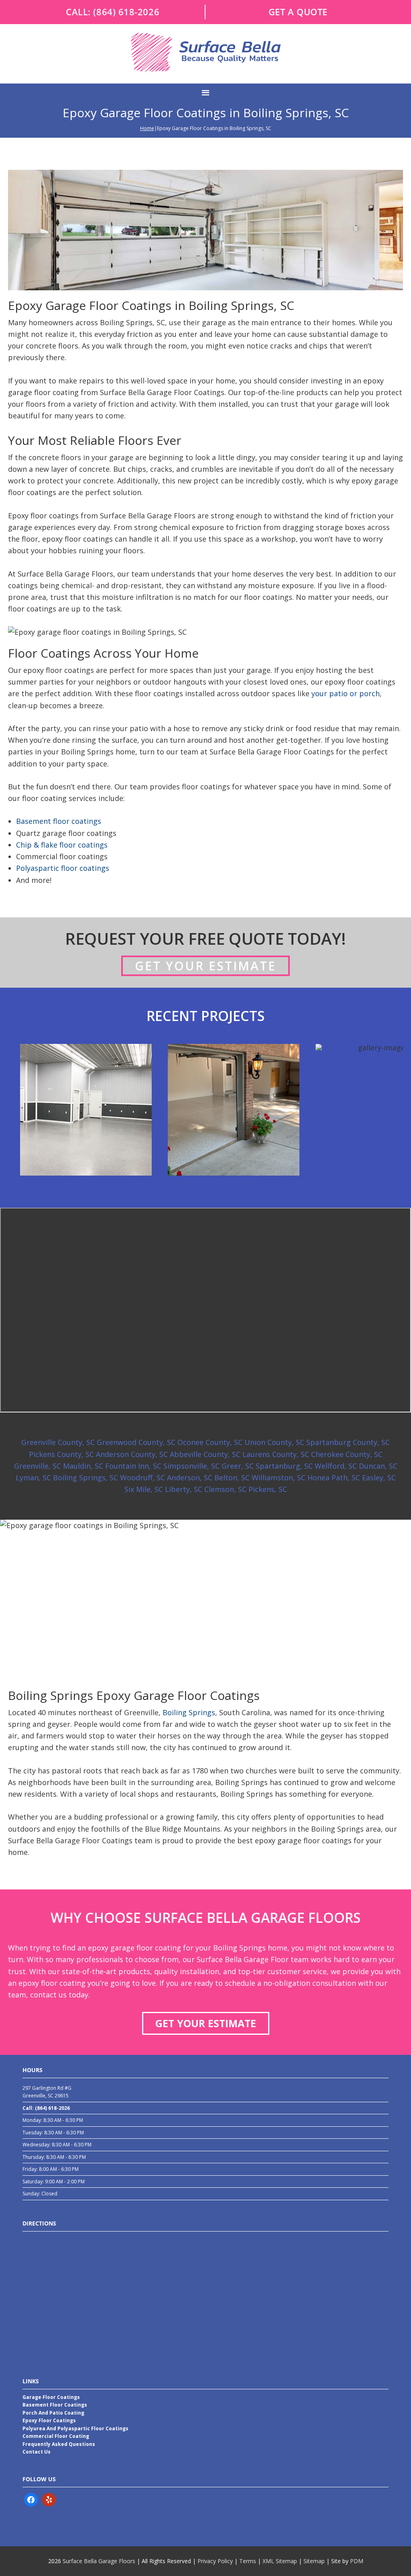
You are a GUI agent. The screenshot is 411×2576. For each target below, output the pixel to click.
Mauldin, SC (83, 1466)
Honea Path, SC (334, 1478)
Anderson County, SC (132, 1454)
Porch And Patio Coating (53, 2413)
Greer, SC (238, 1466)
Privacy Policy (215, 2561)
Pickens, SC (268, 1489)
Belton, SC (232, 1478)
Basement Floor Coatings (55, 2405)
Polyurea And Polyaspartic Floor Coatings (75, 2428)
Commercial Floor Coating (56, 2436)
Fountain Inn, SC (133, 1466)
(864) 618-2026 (126, 12)
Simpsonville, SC (191, 1466)
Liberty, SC (184, 1489)
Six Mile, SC (144, 1489)
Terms (248, 2561)
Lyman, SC (33, 1478)
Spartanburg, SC (284, 1466)
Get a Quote (298, 12)
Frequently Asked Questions (59, 2444)
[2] (205, 1185)
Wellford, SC (336, 1466)
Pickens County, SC (61, 1454)
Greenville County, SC (58, 1442)
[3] (214, 1185)
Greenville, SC (38, 1466)
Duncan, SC (378, 1466)
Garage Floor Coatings (51, 2397)
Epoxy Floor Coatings (49, 2420)
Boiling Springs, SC (85, 1478)
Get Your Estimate (205, 966)
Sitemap (314, 2561)
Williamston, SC (279, 1478)
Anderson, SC (190, 1478)
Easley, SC (379, 1478)
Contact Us (37, 2452)
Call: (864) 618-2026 (46, 2108)
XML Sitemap (280, 2561)
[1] (197, 1185)
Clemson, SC (225, 1489)
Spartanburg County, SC (348, 1442)
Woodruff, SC (142, 1478)
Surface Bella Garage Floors (98, 2561)
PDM (357, 2561)
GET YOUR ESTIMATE (206, 2023)
